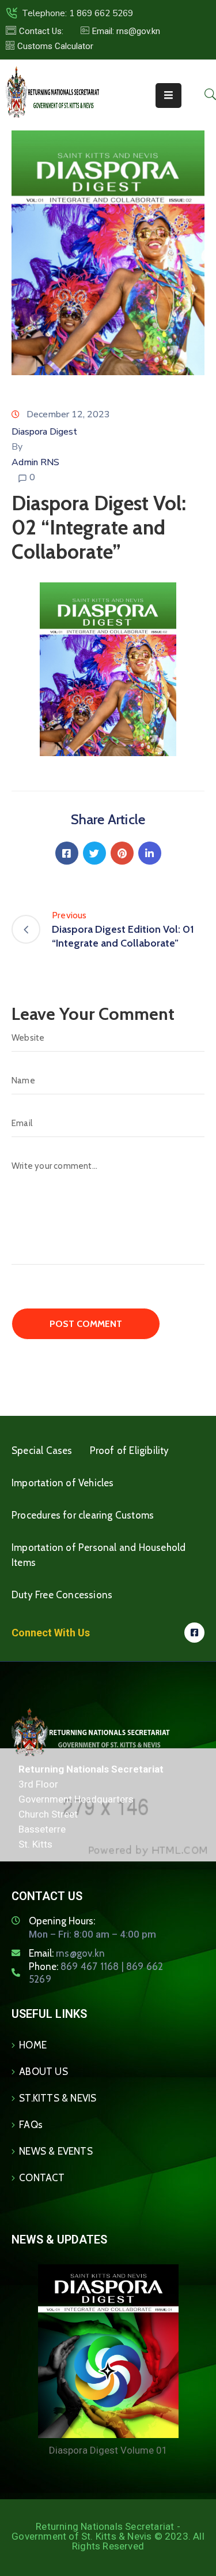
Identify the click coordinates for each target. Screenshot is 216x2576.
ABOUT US (43, 2072)
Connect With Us (51, 1633)
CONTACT (42, 2178)
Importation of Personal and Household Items (98, 1555)
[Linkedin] (150, 853)
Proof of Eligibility (130, 1450)
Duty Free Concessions (62, 1595)
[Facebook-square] (194, 1633)
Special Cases (42, 1450)
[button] (120, 31)
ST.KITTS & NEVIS (58, 2098)
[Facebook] (67, 853)
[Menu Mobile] (168, 96)
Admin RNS (35, 462)
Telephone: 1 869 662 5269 (77, 13)
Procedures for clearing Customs (83, 1515)
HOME (33, 2045)
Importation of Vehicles (63, 1483)
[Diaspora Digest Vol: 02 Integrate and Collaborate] (108, 669)
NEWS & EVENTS (56, 2151)
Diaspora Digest (44, 432)
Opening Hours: (62, 1921)
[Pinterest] (122, 853)
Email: (67, 1953)
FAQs (31, 2125)
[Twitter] (94, 853)
